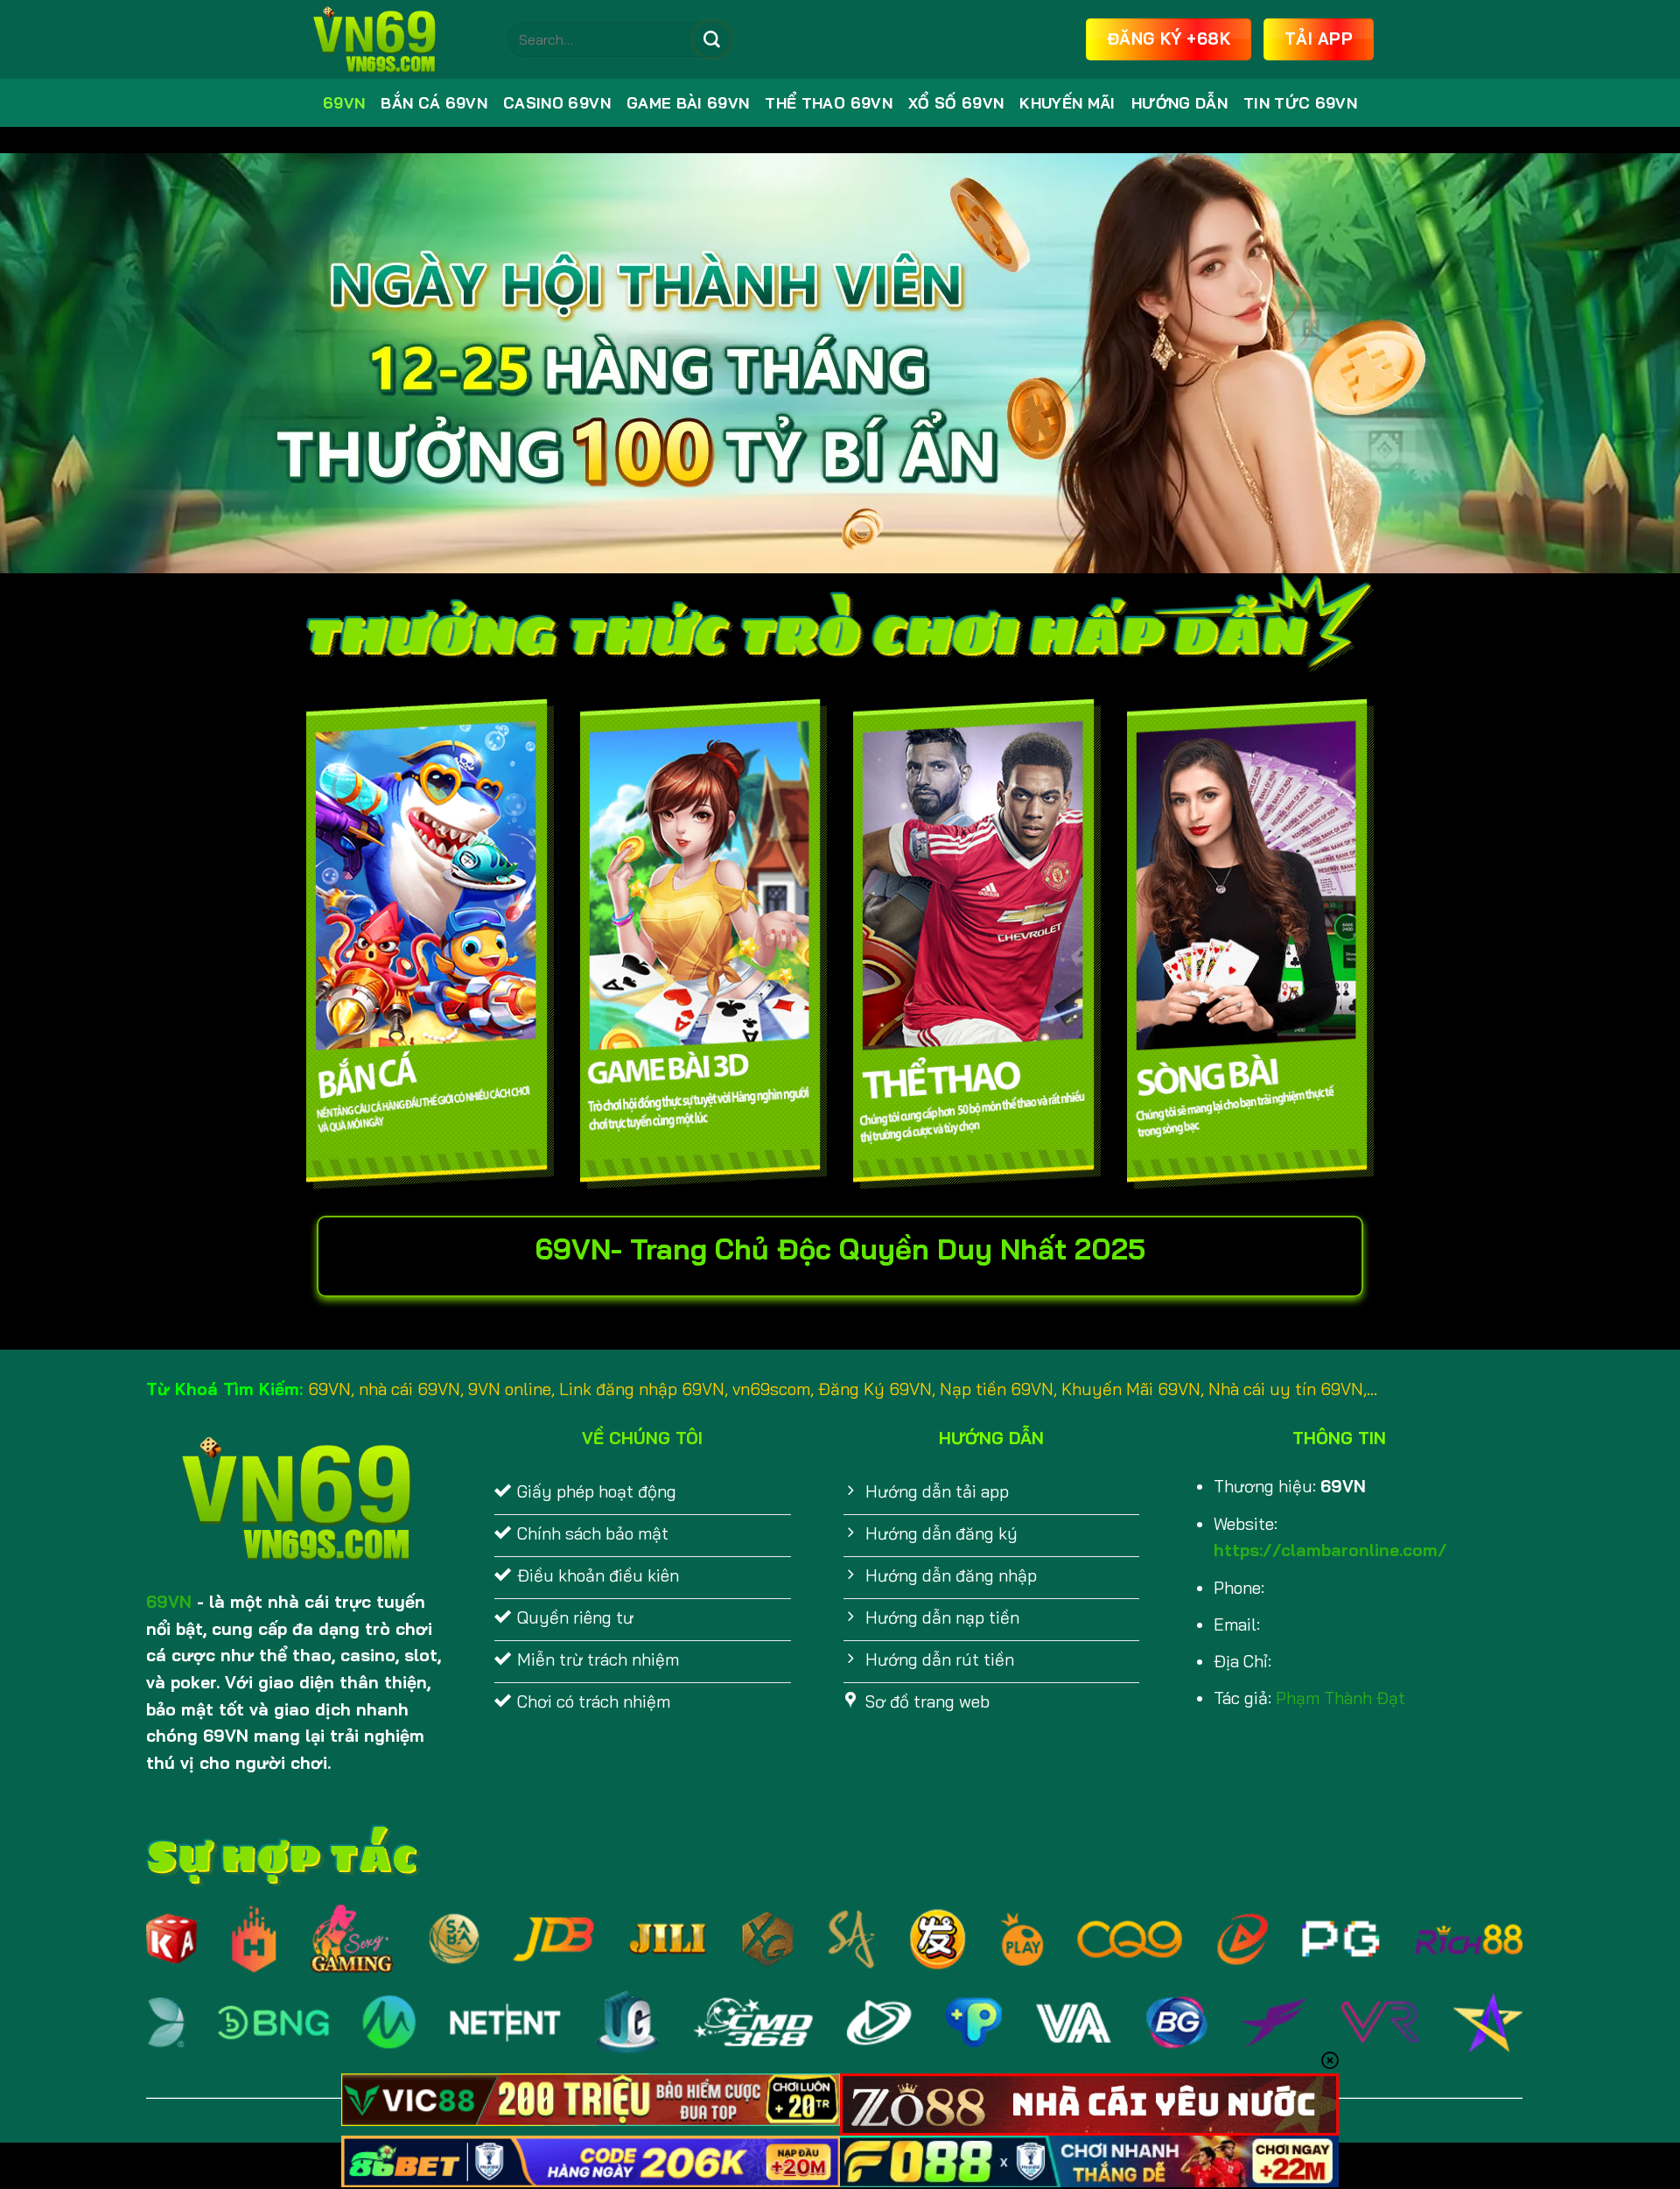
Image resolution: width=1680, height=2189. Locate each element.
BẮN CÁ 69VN (434, 103)
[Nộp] (711, 39)
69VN (344, 103)
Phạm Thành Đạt (1340, 1698)
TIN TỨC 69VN (1300, 103)
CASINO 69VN (557, 103)
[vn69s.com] (394, 39)
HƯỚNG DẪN (1179, 103)
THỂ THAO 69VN (829, 103)
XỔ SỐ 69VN (956, 103)
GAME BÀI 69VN (688, 103)
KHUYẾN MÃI (1067, 103)
